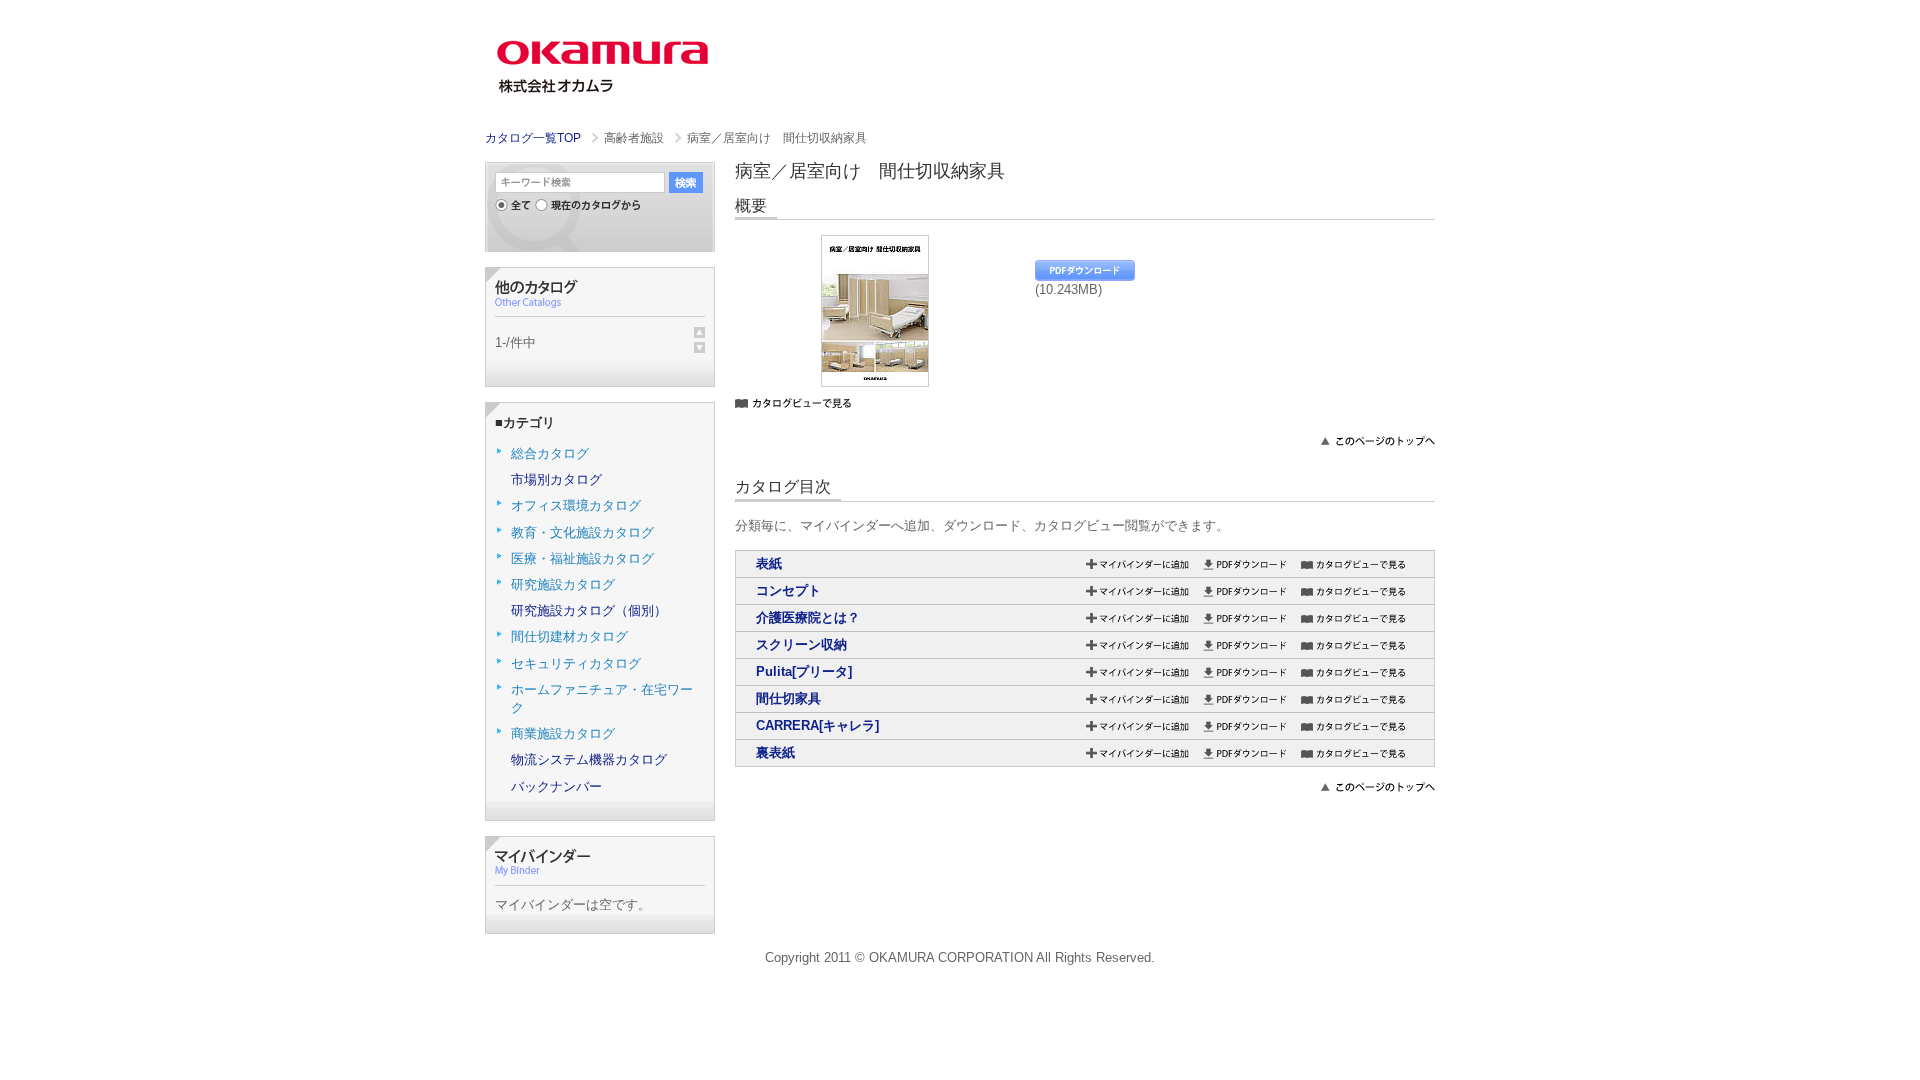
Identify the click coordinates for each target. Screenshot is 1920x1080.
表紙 (769, 563)
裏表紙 (775, 752)
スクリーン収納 (801, 644)
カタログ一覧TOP (533, 138)
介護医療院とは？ (808, 617)
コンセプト (788, 590)
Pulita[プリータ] (804, 671)
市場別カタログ (556, 479)
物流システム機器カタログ (589, 759)
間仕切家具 (788, 698)
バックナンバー (556, 786)
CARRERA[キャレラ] (817, 725)
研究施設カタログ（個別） (589, 610)
